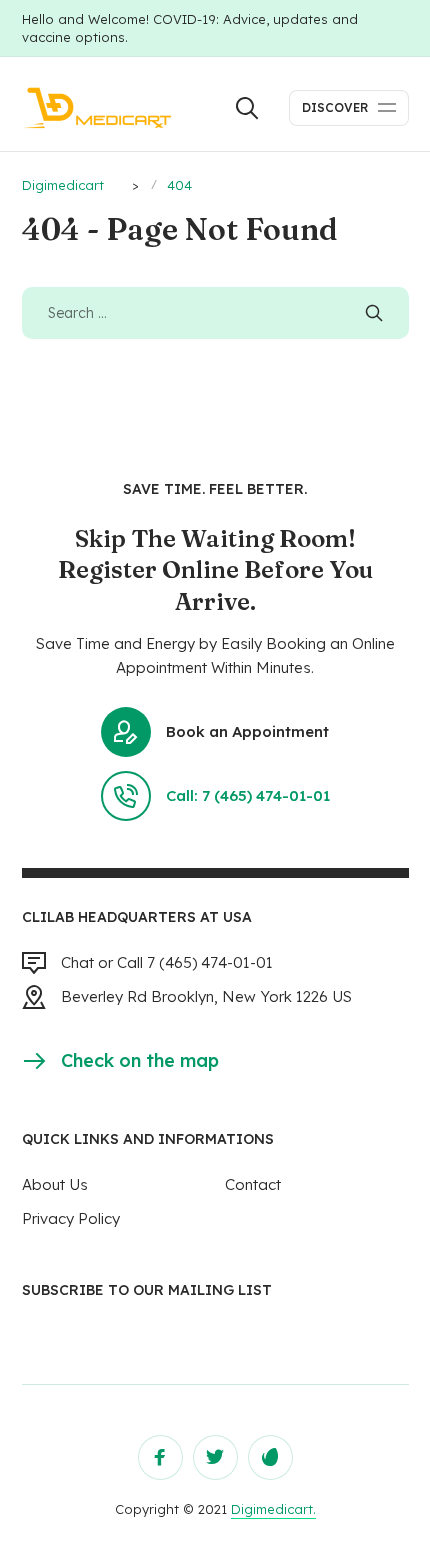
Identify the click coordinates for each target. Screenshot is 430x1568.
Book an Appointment (247, 731)
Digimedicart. (273, 1509)
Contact (253, 1184)
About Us (55, 1184)
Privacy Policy (71, 1218)
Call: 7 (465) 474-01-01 (248, 795)
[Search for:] (215, 312)
